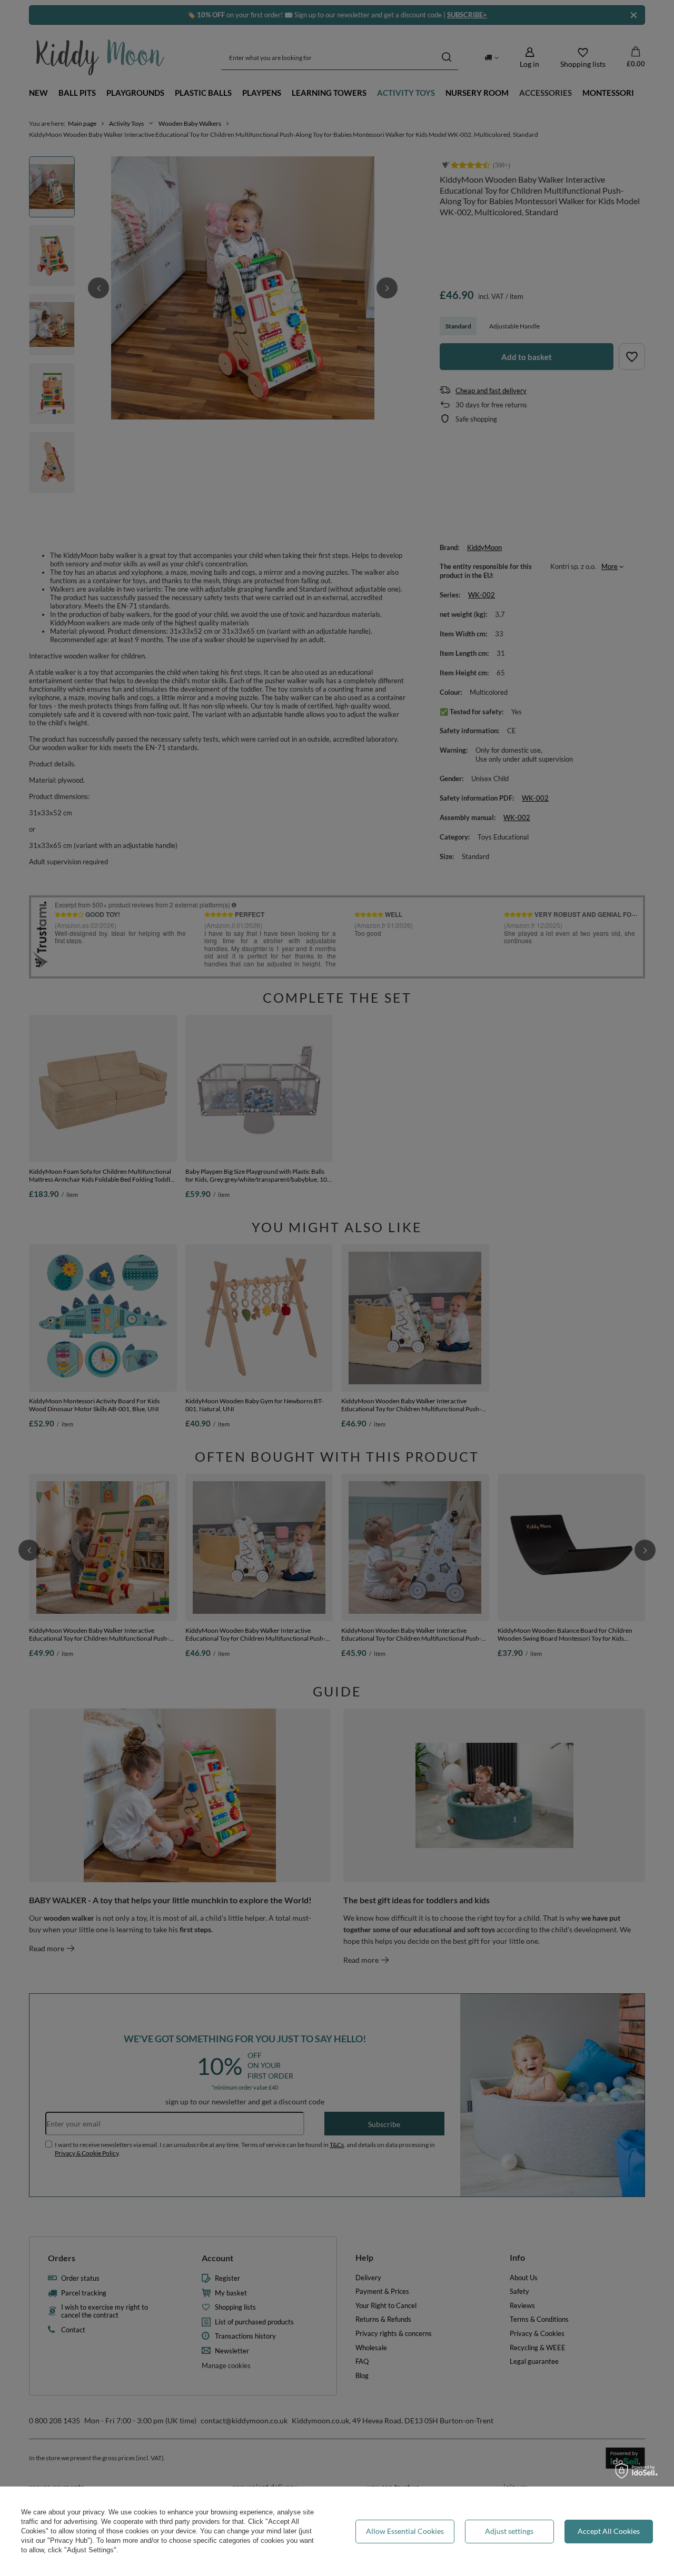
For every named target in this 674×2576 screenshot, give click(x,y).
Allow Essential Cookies (405, 2531)
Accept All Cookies (609, 2531)
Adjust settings (509, 2531)
